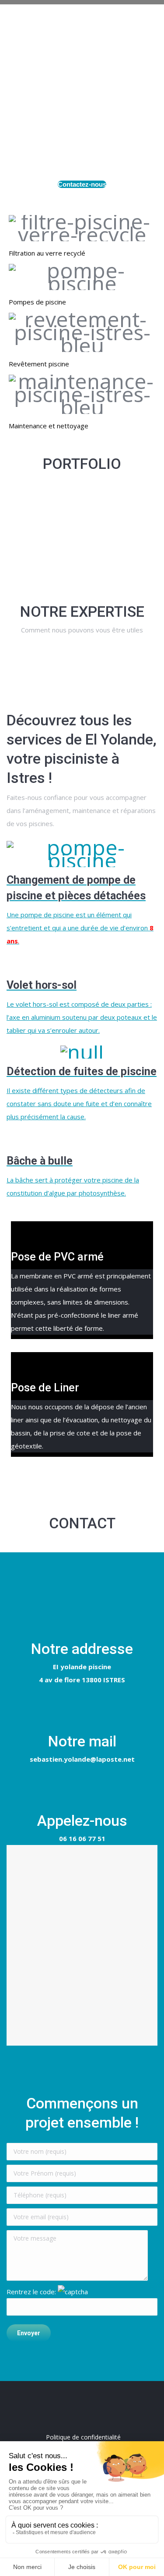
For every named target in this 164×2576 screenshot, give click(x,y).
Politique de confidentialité (83, 2437)
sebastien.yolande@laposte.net (82, 1759)
